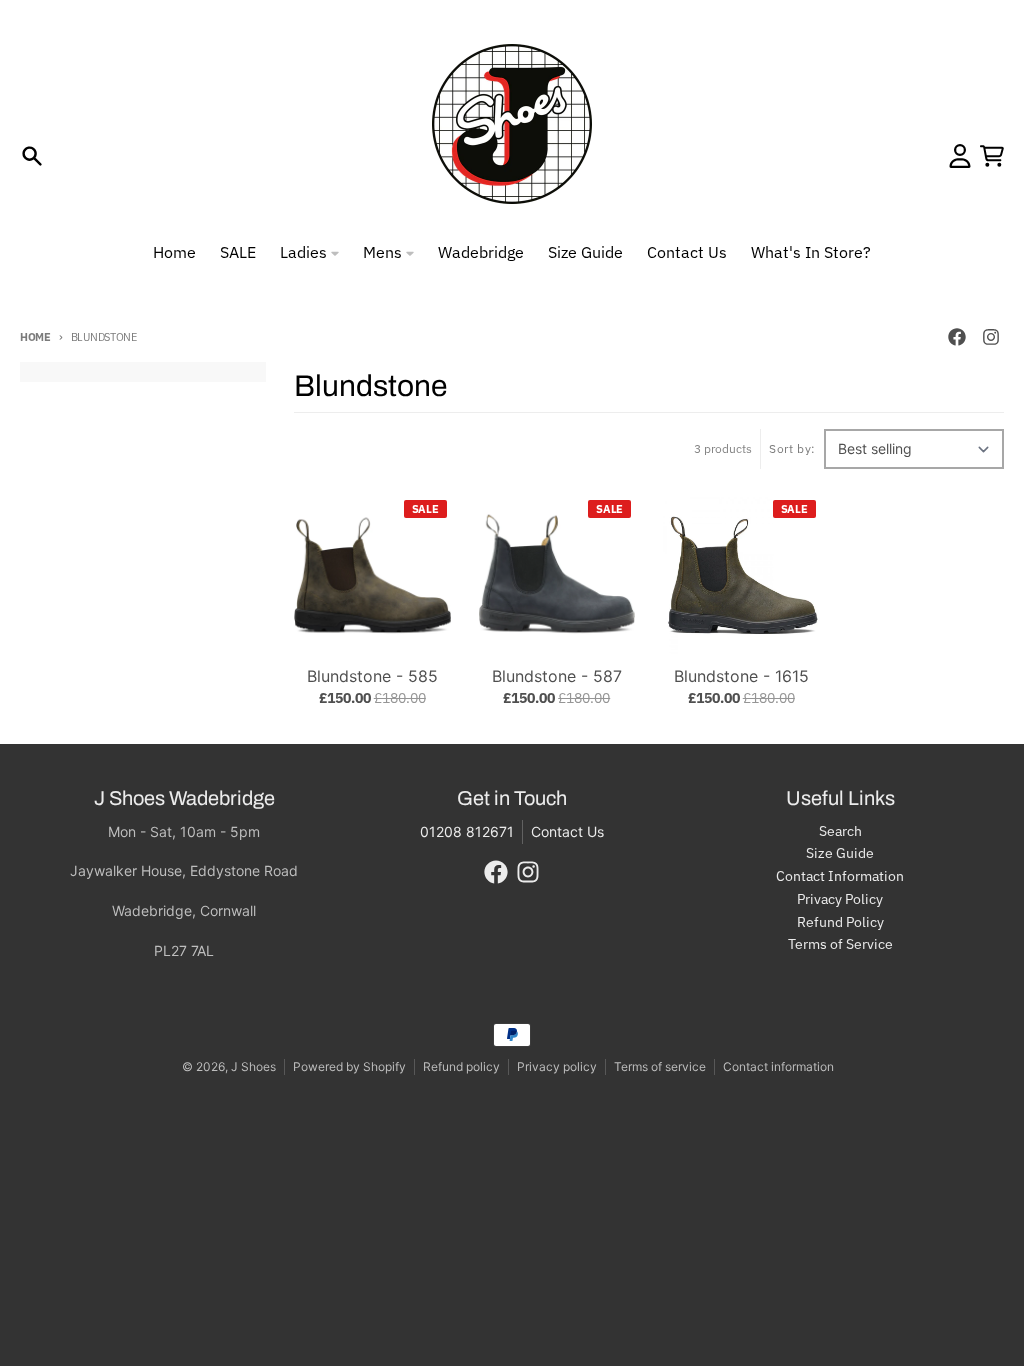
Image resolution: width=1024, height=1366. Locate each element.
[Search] (32, 156)
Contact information (778, 1066)
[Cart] (992, 156)
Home (35, 337)
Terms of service (660, 1066)
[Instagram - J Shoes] (991, 337)
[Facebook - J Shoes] (957, 337)
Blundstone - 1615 (741, 676)
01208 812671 (467, 831)
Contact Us (567, 831)
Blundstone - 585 (372, 676)
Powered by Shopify (349, 1066)
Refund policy (461, 1066)
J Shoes (253, 1066)
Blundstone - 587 (557, 676)
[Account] (960, 156)
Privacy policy (557, 1066)
